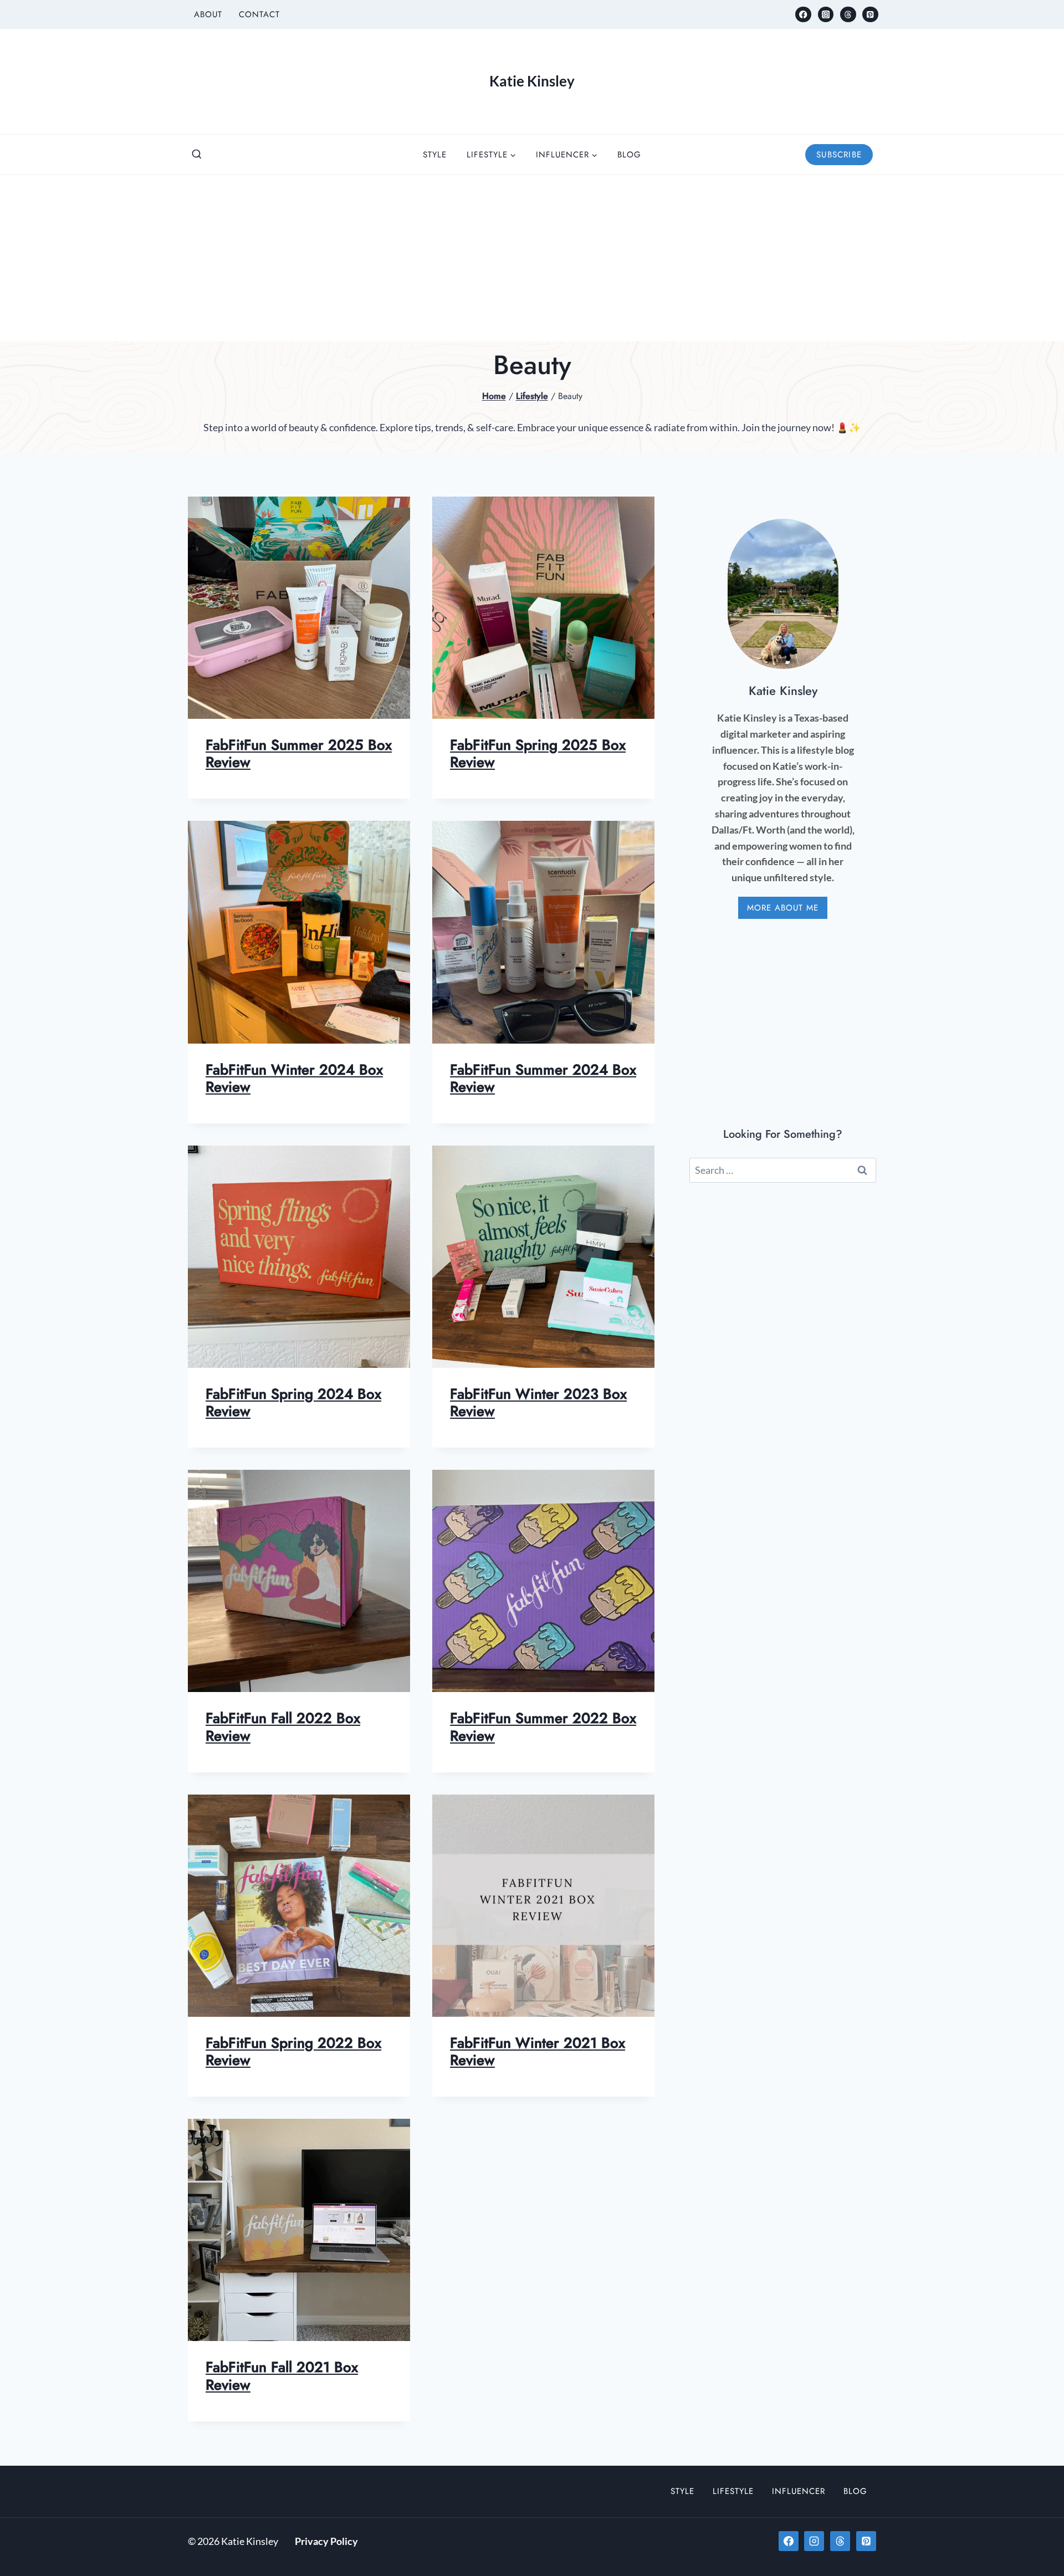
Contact (259, 14)
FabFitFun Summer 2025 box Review (299, 753)
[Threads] (848, 15)
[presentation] (299, 608)
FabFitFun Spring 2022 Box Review (293, 2051)
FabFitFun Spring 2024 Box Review (293, 1402)
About (208, 14)
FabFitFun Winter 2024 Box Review (294, 1078)
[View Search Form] (197, 155)
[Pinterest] (870, 15)
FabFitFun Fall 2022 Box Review (283, 1727)
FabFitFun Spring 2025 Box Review (538, 753)
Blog (629, 155)
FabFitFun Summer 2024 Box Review (543, 1078)
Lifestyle (733, 2491)
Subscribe (839, 155)
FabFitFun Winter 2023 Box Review (538, 1402)
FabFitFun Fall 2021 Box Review (282, 2376)
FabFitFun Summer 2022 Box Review (543, 1727)
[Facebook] (803, 15)
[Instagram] (826, 15)
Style (435, 155)
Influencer (799, 2491)
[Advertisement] (532, 258)
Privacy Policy (326, 2541)
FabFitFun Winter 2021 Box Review (538, 2051)
